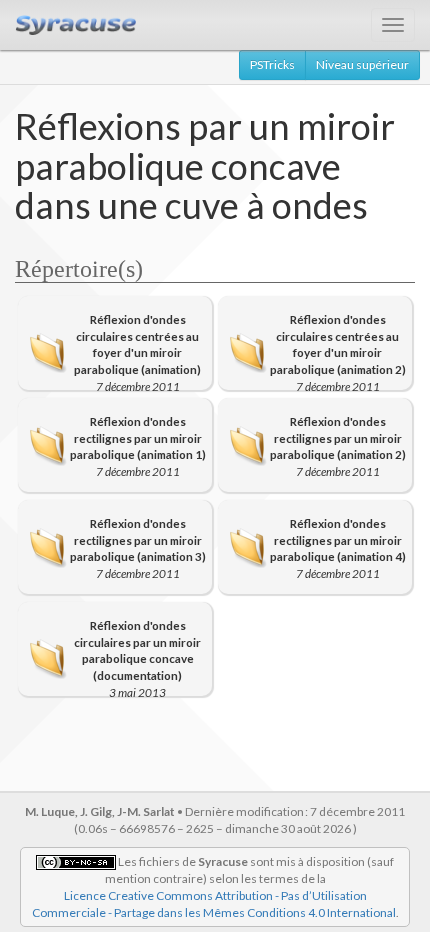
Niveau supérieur (362, 64)
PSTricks (272, 64)
